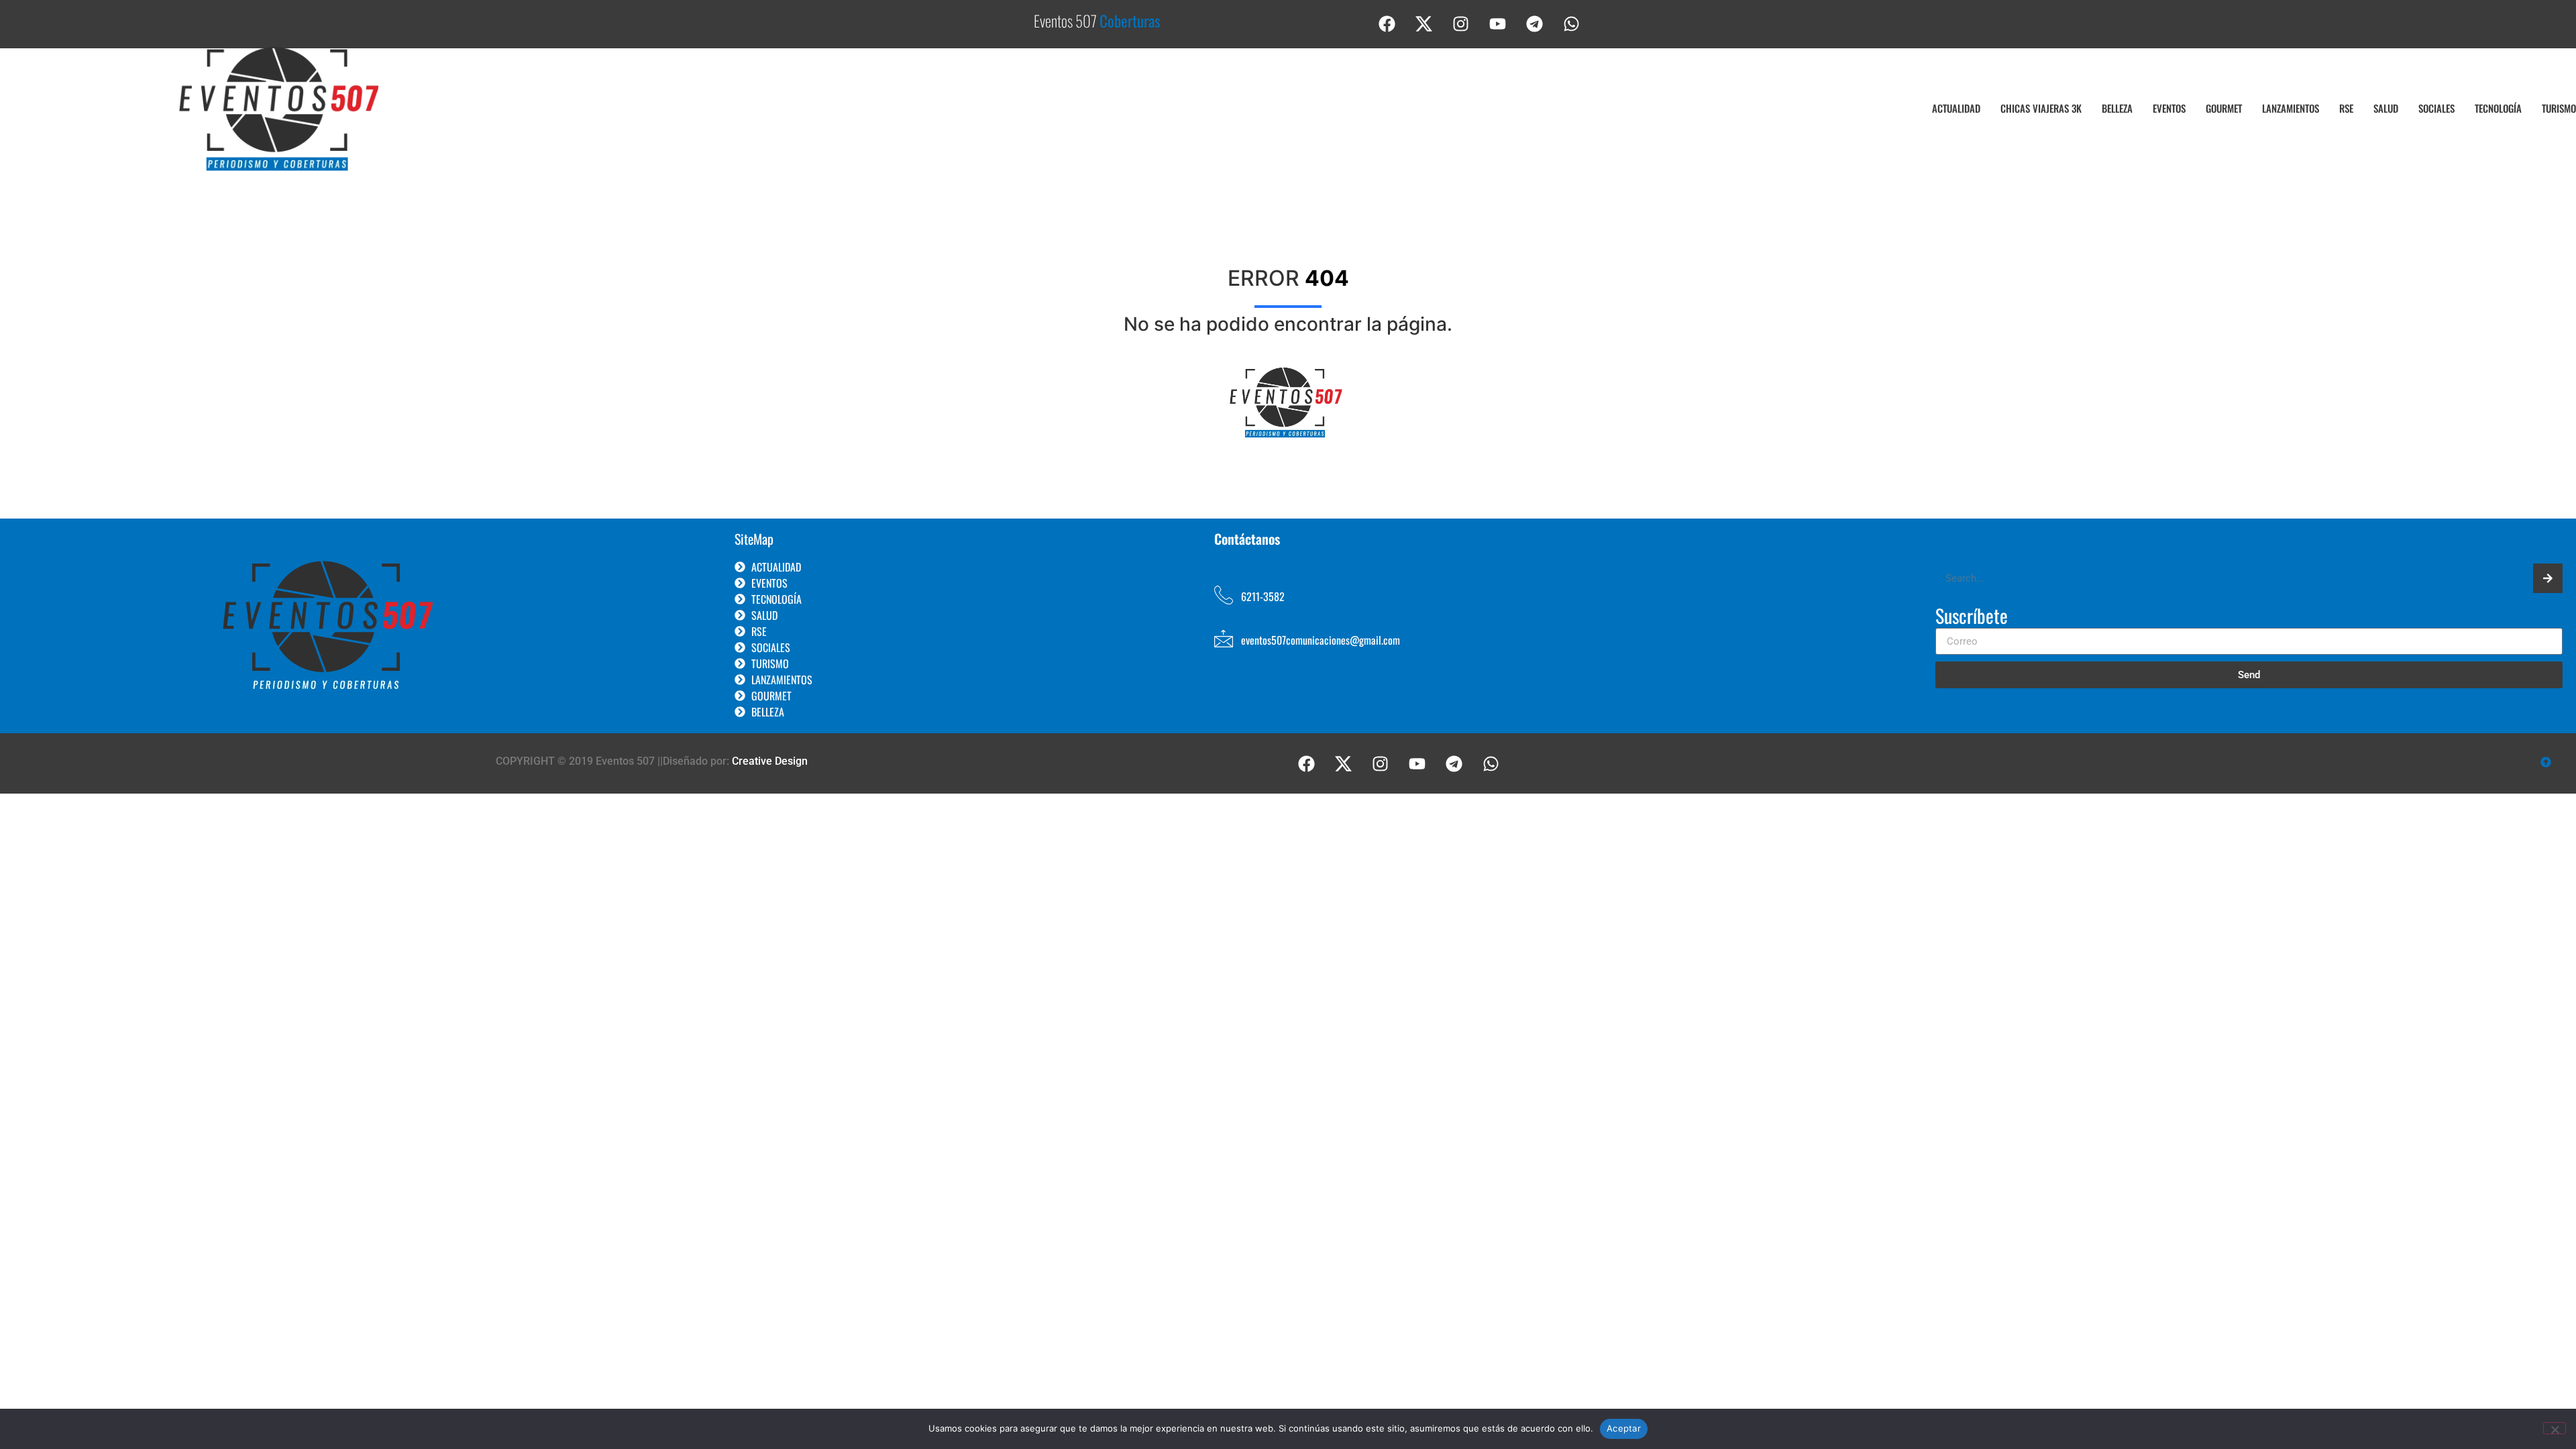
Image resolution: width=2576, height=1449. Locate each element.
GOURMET (2224, 108)
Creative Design (770, 761)
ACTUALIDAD (1956, 108)
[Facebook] (1387, 23)
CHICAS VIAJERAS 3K (2041, 108)
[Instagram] (1461, 23)
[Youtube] (1498, 23)
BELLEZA (2117, 108)
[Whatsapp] (1572, 23)
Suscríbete (1972, 617)
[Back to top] (2546, 763)
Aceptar (1624, 1428)
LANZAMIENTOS (2291, 108)
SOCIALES (2436, 108)
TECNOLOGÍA (2498, 108)
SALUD (2386, 108)
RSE (2346, 108)
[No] (2555, 1428)
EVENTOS (2169, 108)
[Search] (2548, 578)
